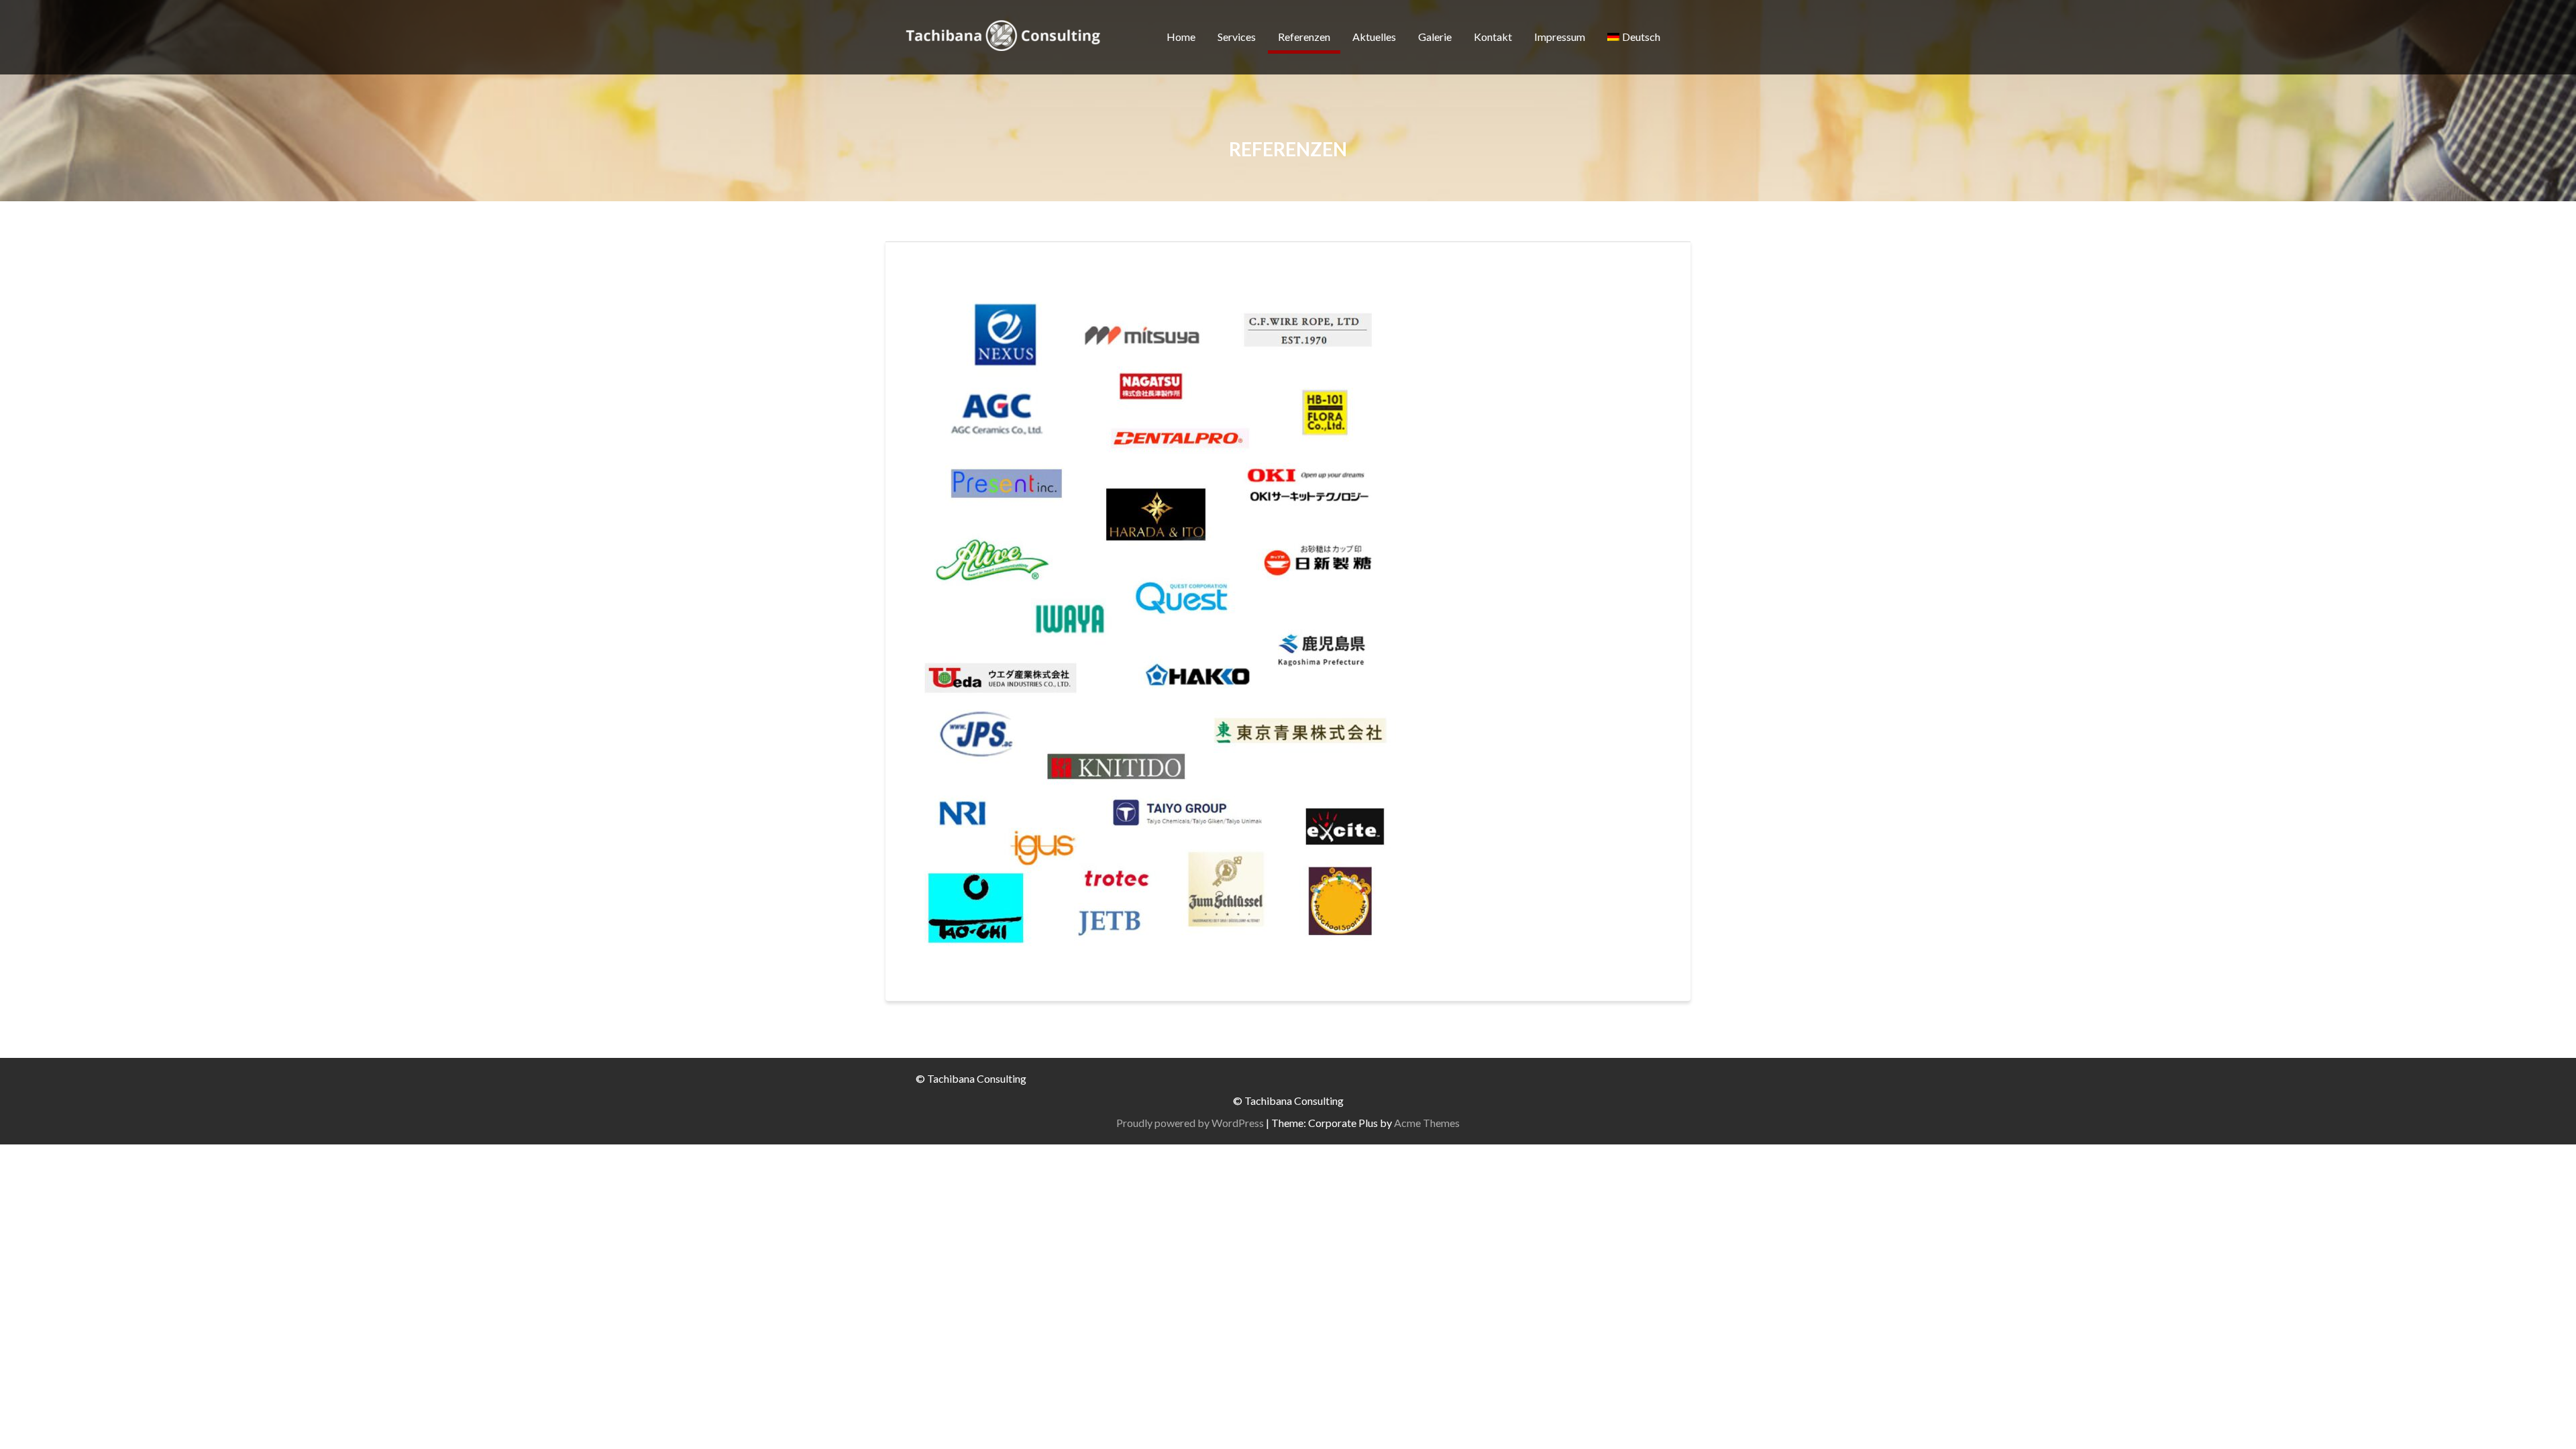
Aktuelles (1374, 37)
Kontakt (1493, 37)
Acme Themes (1427, 1123)
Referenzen (1304, 37)
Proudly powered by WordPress (1190, 1123)
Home (1181, 37)
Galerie (1435, 37)
